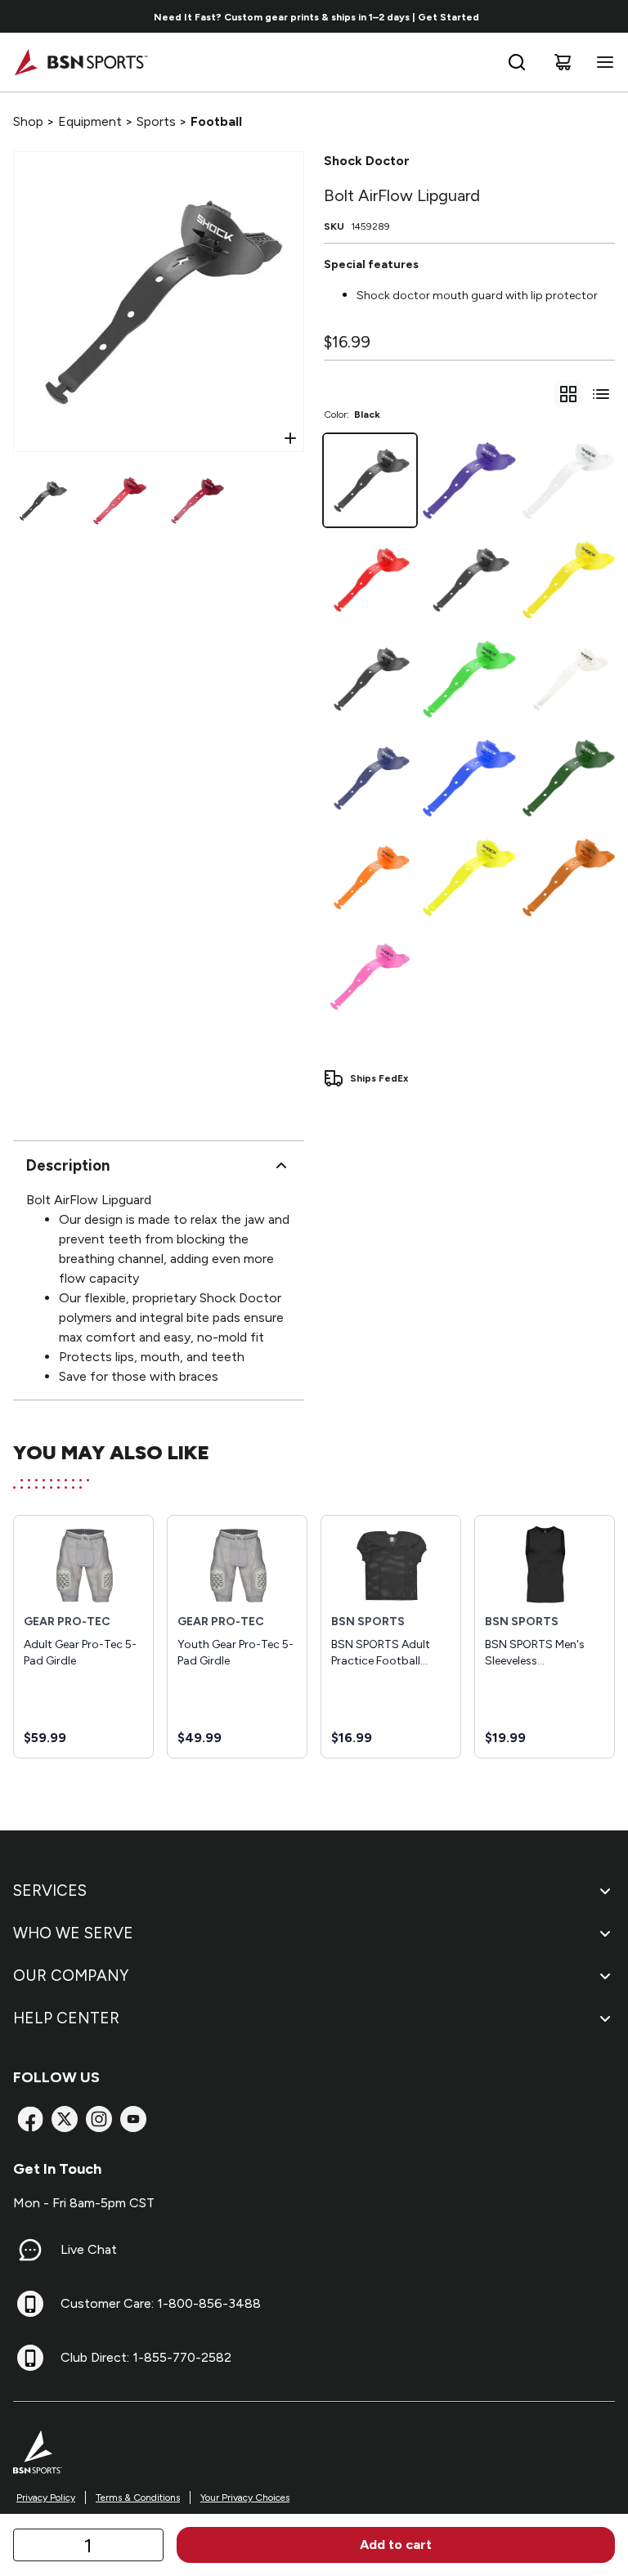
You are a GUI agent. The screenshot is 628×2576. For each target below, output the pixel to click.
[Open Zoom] (290, 438)
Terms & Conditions (138, 2498)
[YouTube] (133, 2119)
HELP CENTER (66, 2018)
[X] (65, 2119)
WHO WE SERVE (73, 1933)
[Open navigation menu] (602, 62)
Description (68, 1165)
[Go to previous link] (23, 16)
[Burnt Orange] (569, 877)
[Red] (370, 579)
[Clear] (569, 679)
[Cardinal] (469, 579)
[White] (569, 480)
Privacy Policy (46, 2498)
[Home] (81, 62)
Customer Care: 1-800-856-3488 (161, 2303)
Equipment (90, 121)
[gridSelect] (568, 394)
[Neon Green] (469, 679)
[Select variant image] (42, 501)
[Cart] (563, 62)
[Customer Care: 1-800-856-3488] (30, 2304)
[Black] (370, 480)
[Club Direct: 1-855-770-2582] (30, 2358)
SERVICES (50, 1891)
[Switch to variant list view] (601, 394)
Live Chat (89, 2249)
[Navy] (370, 778)
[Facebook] (30, 2119)
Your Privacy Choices (245, 2498)
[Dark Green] (569, 778)
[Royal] (469, 778)
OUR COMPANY (71, 1976)
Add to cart (396, 2545)
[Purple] (469, 480)
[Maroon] (370, 679)
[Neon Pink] (370, 977)
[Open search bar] (517, 62)
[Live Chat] (30, 2250)
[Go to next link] (610, 16)
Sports (156, 121)
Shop (28, 121)
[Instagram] (99, 2119)
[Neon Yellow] (469, 877)
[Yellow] (569, 579)
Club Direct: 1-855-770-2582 (146, 2357)
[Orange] (370, 877)
